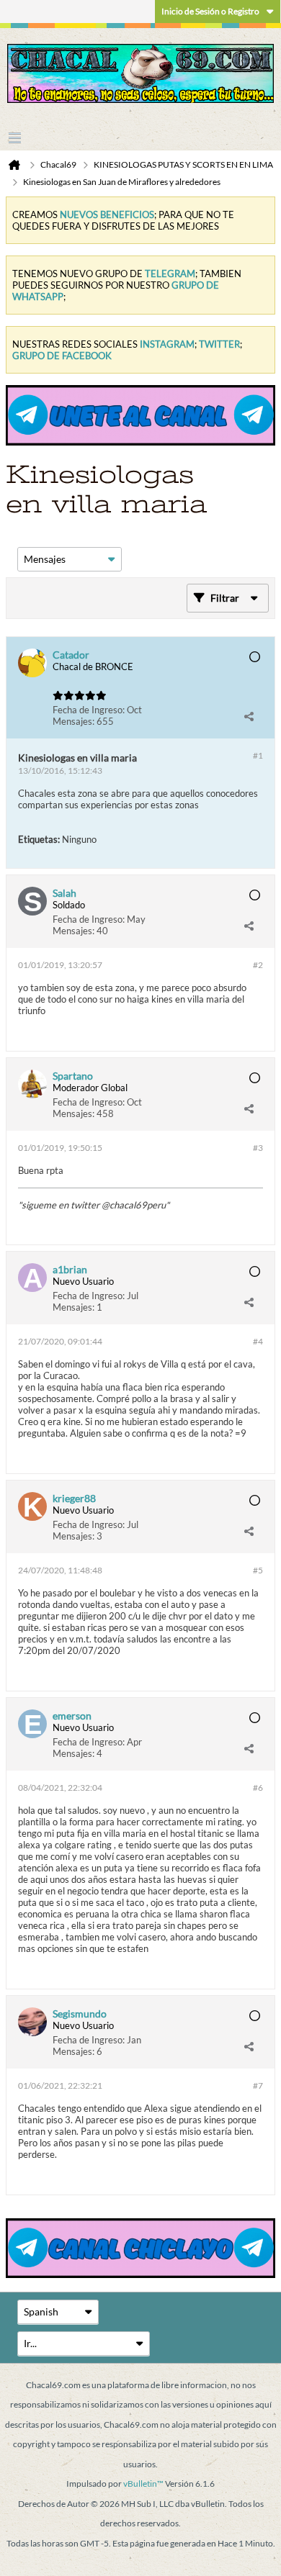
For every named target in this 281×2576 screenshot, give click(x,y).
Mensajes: (73, 721)
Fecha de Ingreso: (89, 710)
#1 (258, 755)
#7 (258, 2085)
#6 (258, 1788)
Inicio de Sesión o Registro (210, 11)
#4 (258, 1341)
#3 (258, 1148)
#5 (258, 1570)
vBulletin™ (143, 2484)
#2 (258, 965)
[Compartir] (249, 717)
